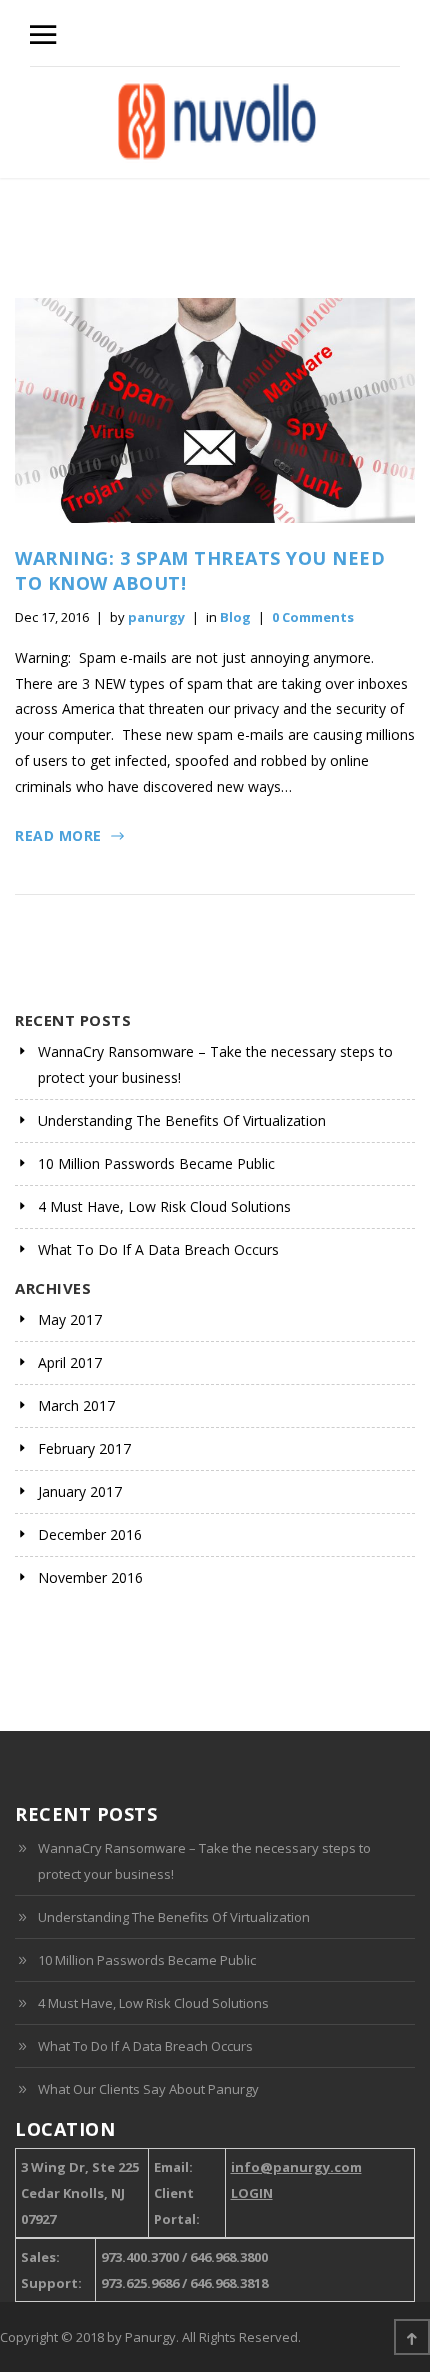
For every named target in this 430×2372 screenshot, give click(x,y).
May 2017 (70, 1319)
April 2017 (70, 1362)
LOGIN (252, 2193)
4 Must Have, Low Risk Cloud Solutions (164, 1206)
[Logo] (217, 122)
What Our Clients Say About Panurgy (148, 2089)
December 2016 (90, 1534)
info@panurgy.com (296, 2167)
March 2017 (76, 1405)
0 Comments (313, 617)
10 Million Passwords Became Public (156, 1163)
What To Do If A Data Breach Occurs (158, 1249)
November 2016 (90, 1577)
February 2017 (84, 1448)
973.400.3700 (140, 2257)
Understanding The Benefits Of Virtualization (182, 1120)
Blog (235, 617)
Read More (58, 835)
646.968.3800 (229, 2257)
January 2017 (80, 1491)
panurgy (156, 617)
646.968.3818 (229, 2283)
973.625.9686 (140, 2283)
